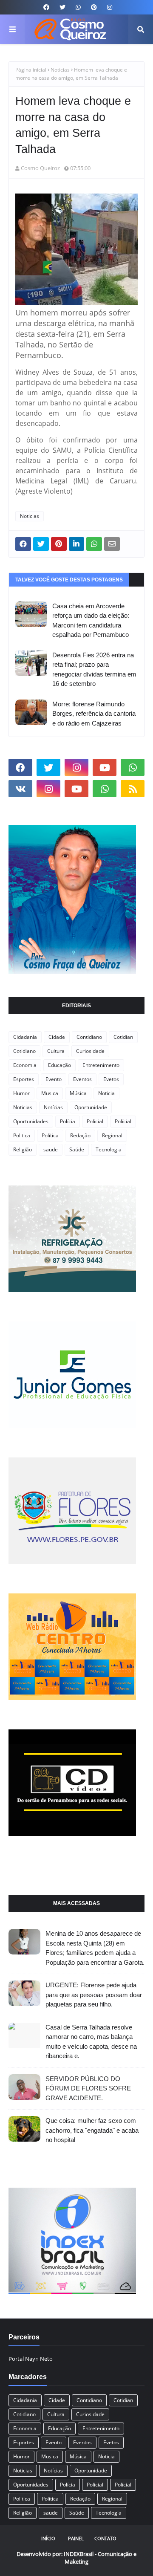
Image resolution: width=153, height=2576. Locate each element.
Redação (80, 1135)
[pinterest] (94, 7)
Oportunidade (91, 1107)
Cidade (57, 1037)
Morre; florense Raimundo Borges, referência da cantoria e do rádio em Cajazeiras (94, 714)
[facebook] (46, 7)
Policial (95, 1121)
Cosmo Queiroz (40, 168)
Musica (50, 1093)
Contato (105, 2538)
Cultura (56, 1051)
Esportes (24, 1079)
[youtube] (105, 767)
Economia (25, 1065)
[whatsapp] (78, 7)
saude (51, 1149)
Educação (59, 1065)
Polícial (123, 1121)
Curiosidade (90, 1051)
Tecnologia (109, 1149)
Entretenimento (101, 1065)
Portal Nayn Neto (31, 2359)
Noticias (60, 70)
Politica (22, 1135)
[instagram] (109, 7)
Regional (112, 1135)
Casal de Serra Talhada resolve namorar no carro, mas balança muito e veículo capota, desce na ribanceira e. (91, 2042)
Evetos (111, 1079)
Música (78, 1093)
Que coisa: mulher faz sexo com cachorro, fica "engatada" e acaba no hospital (92, 2130)
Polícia (68, 1121)
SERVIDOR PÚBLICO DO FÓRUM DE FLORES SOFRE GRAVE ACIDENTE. (88, 2088)
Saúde (77, 1149)
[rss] (133, 789)
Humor (21, 1093)
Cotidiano (24, 1051)
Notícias (53, 1107)
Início (48, 2538)
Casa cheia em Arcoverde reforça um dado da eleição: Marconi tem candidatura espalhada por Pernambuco (91, 620)
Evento (54, 1079)
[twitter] (62, 7)
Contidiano (89, 1037)
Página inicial (31, 70)
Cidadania (25, 1037)
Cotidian (123, 1037)
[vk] (20, 789)
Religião (23, 1149)
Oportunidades (31, 1121)
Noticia (106, 1093)
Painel (76, 2538)
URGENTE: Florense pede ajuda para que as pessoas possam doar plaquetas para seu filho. (94, 1995)
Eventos (82, 1079)
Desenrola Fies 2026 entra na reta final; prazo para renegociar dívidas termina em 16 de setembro (94, 669)
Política (50, 1135)
